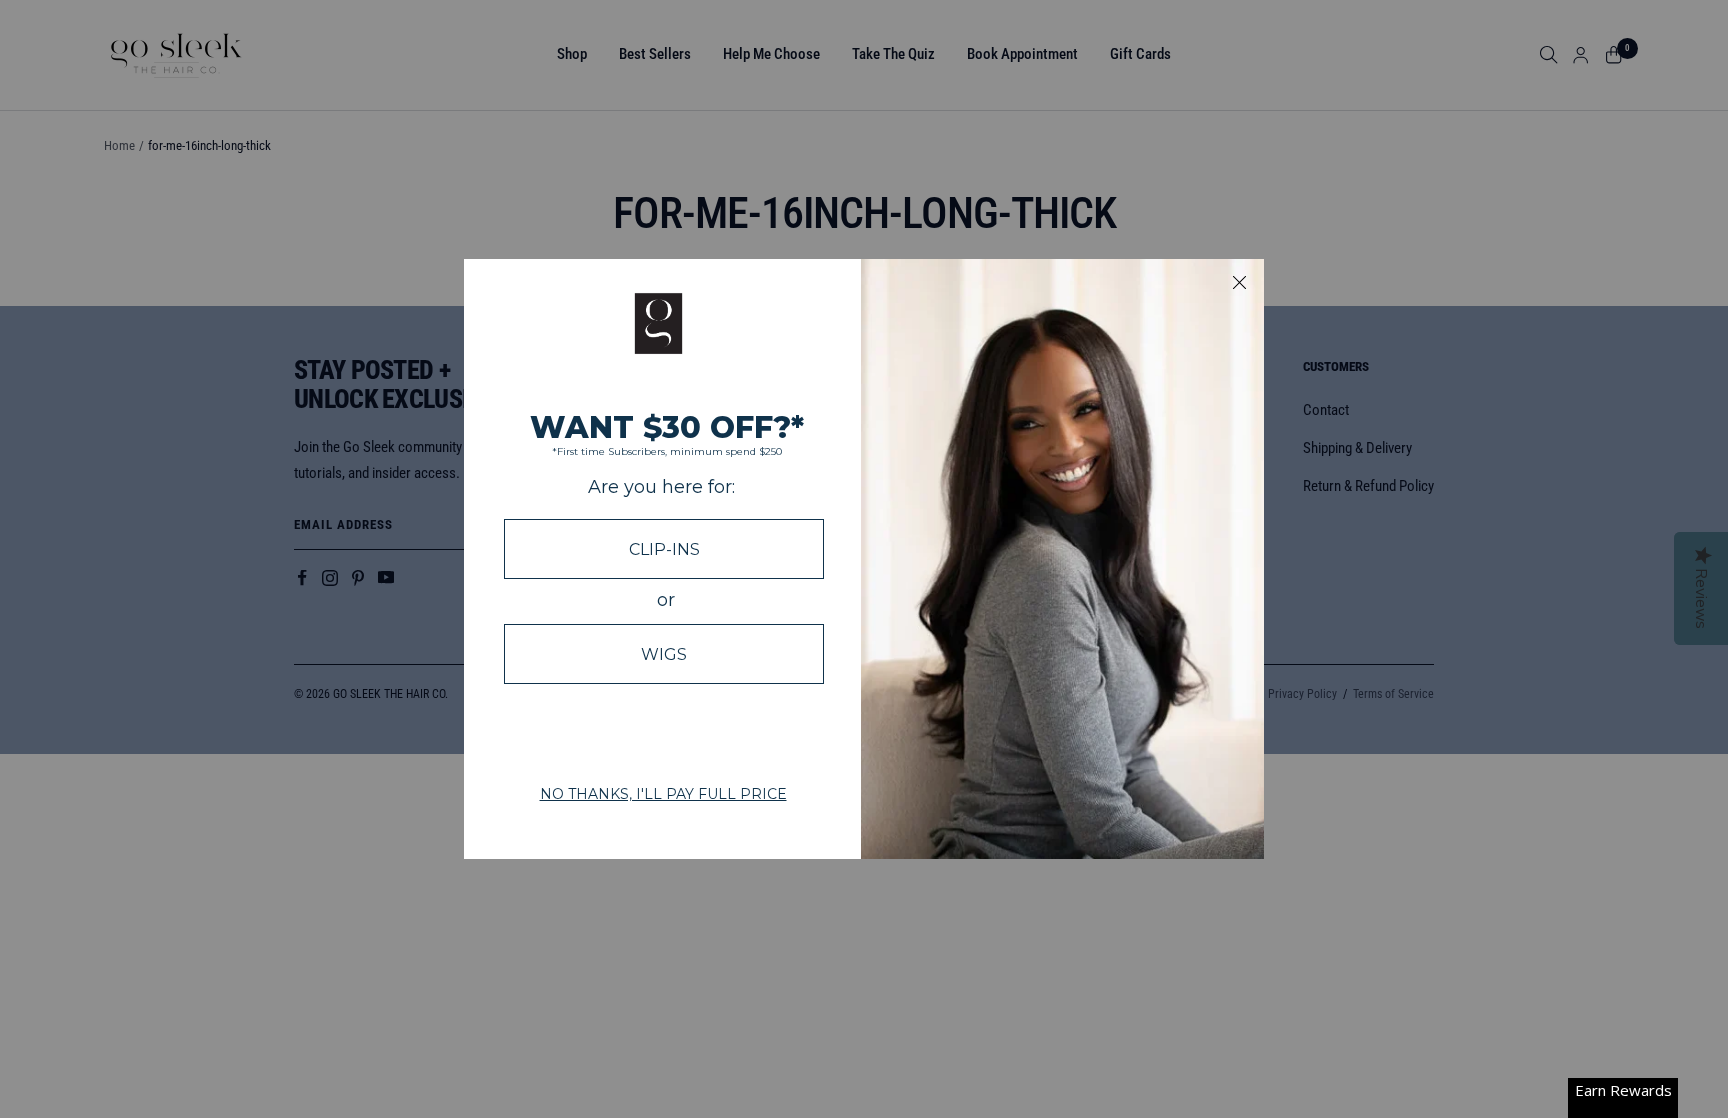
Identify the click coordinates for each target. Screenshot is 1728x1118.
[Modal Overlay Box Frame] (864, 559)
